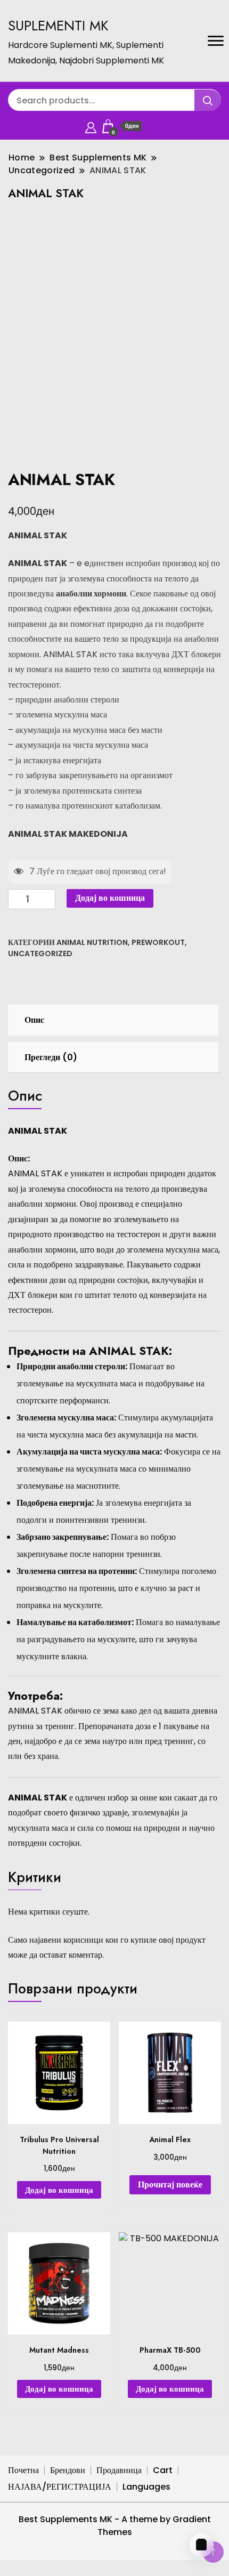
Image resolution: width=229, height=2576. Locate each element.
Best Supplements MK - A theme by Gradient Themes (115, 2526)
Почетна (23, 2470)
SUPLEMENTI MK (58, 26)
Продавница (119, 2470)
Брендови (68, 2470)
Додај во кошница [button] (59, 2190)
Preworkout (158, 942)
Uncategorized (40, 954)
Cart (163, 2470)
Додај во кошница (110, 898)
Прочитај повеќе (170, 2185)
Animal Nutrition (92, 942)
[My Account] (91, 126)
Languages (146, 2487)
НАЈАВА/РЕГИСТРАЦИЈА (60, 2487)
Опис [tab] (34, 1020)
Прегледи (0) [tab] (51, 1057)
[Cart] (202, 2545)
